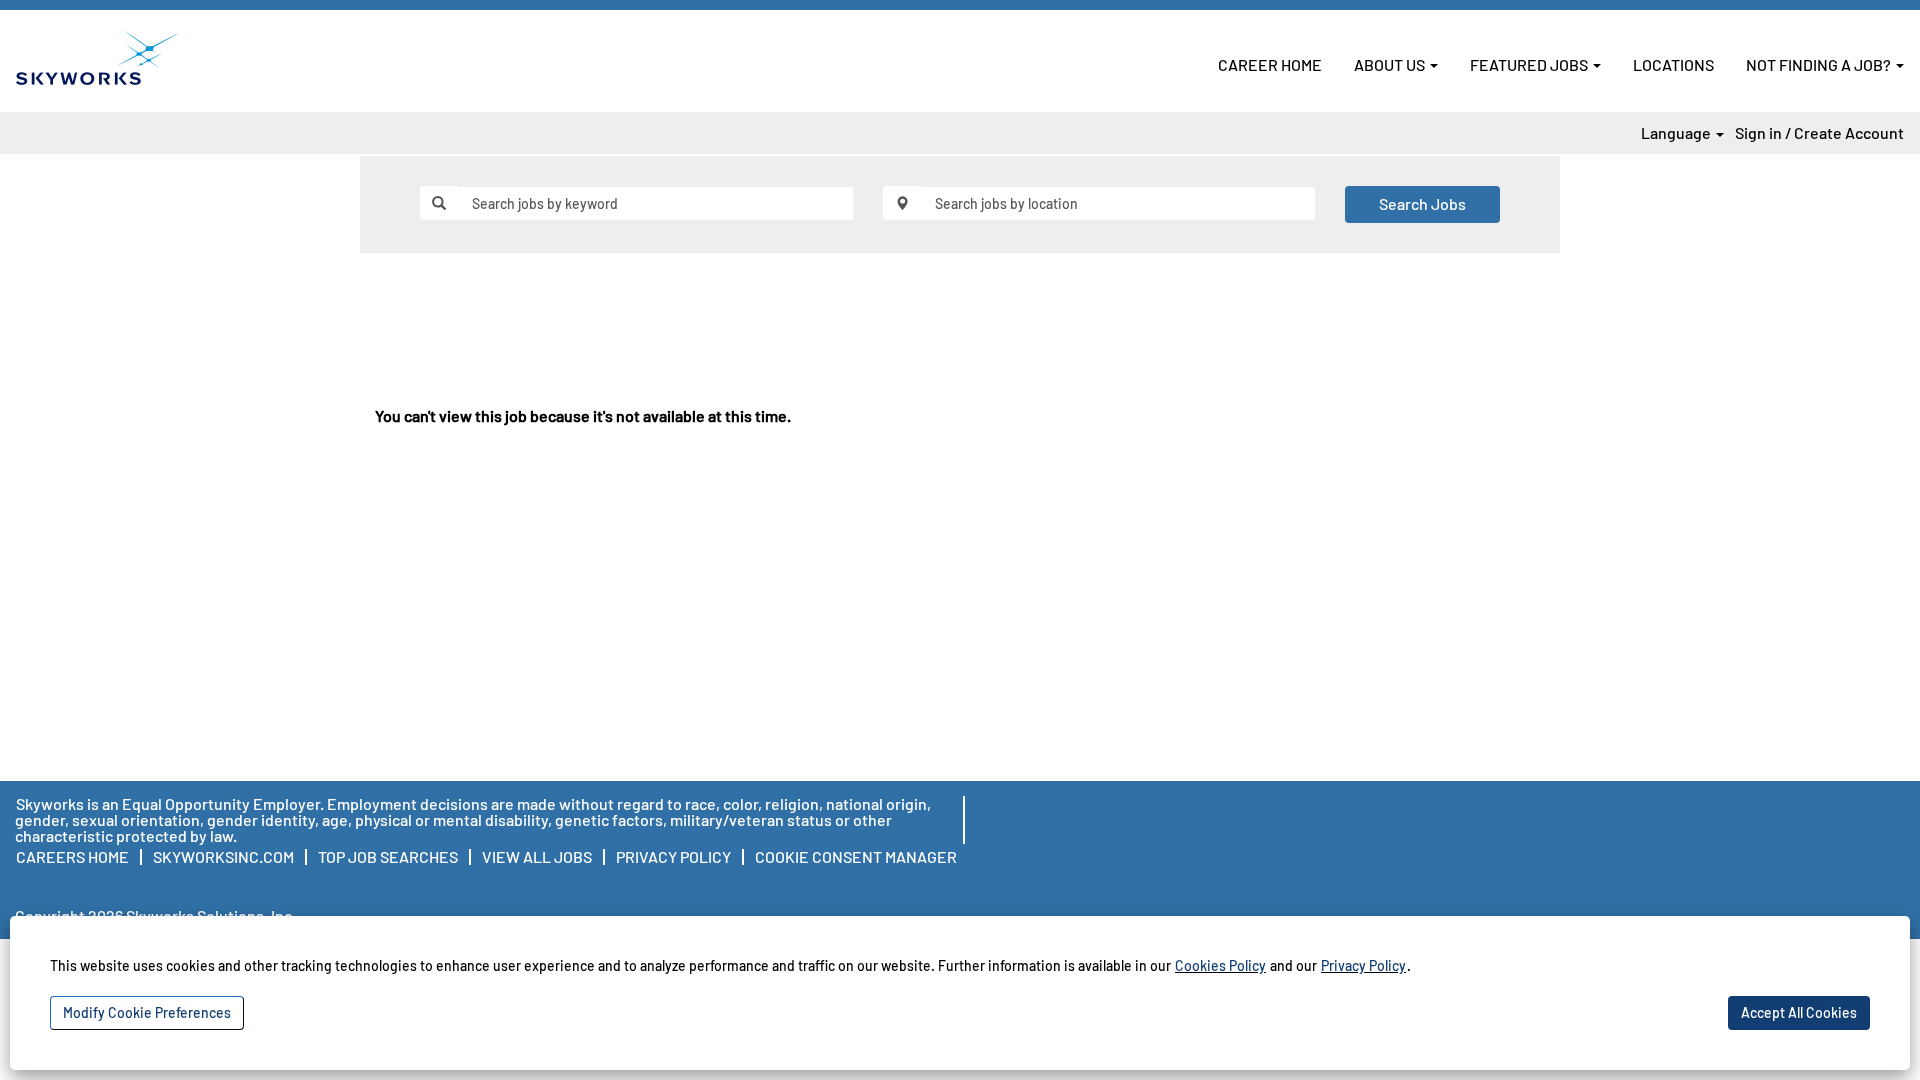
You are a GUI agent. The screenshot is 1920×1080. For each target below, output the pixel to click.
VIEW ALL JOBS (537, 856)
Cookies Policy (1220, 965)
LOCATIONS (1673, 64)
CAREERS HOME (72, 856)
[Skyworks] (97, 58)
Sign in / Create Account (1819, 133)
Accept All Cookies (1799, 1012)
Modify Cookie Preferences (147, 1012)
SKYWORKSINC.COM (223, 856)
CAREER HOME (1270, 64)
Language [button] (1677, 133)
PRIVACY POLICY (673, 856)
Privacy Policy (1363, 965)
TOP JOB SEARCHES (388, 856)
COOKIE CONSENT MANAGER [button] (856, 856)
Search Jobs (1422, 203)
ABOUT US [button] (1391, 64)
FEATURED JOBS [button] (1530, 64)
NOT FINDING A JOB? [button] (1820, 64)
